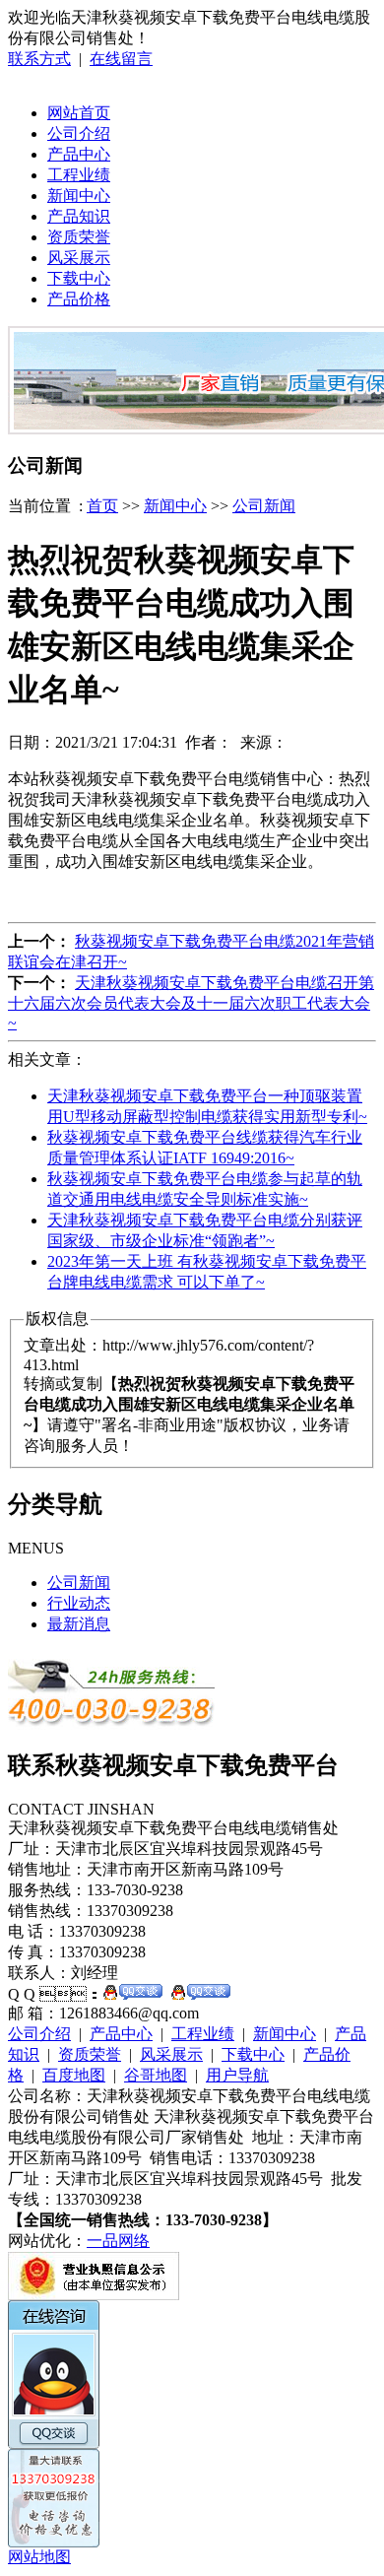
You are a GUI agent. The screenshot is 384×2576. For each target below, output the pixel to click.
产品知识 (79, 216)
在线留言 (121, 59)
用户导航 (237, 2075)
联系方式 (39, 59)
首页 (102, 506)
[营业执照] (94, 2295)
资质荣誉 (79, 237)
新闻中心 (79, 196)
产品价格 (79, 299)
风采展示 (79, 258)
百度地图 (74, 2075)
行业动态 (79, 1603)
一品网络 (118, 2241)
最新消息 (79, 1624)
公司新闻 (264, 506)
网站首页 (79, 113)
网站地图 (39, 2557)
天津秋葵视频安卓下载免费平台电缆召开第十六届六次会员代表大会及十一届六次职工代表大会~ (191, 1003)
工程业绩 (79, 175)
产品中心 (79, 154)
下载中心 (79, 278)
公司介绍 (79, 133)
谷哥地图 (156, 2075)
